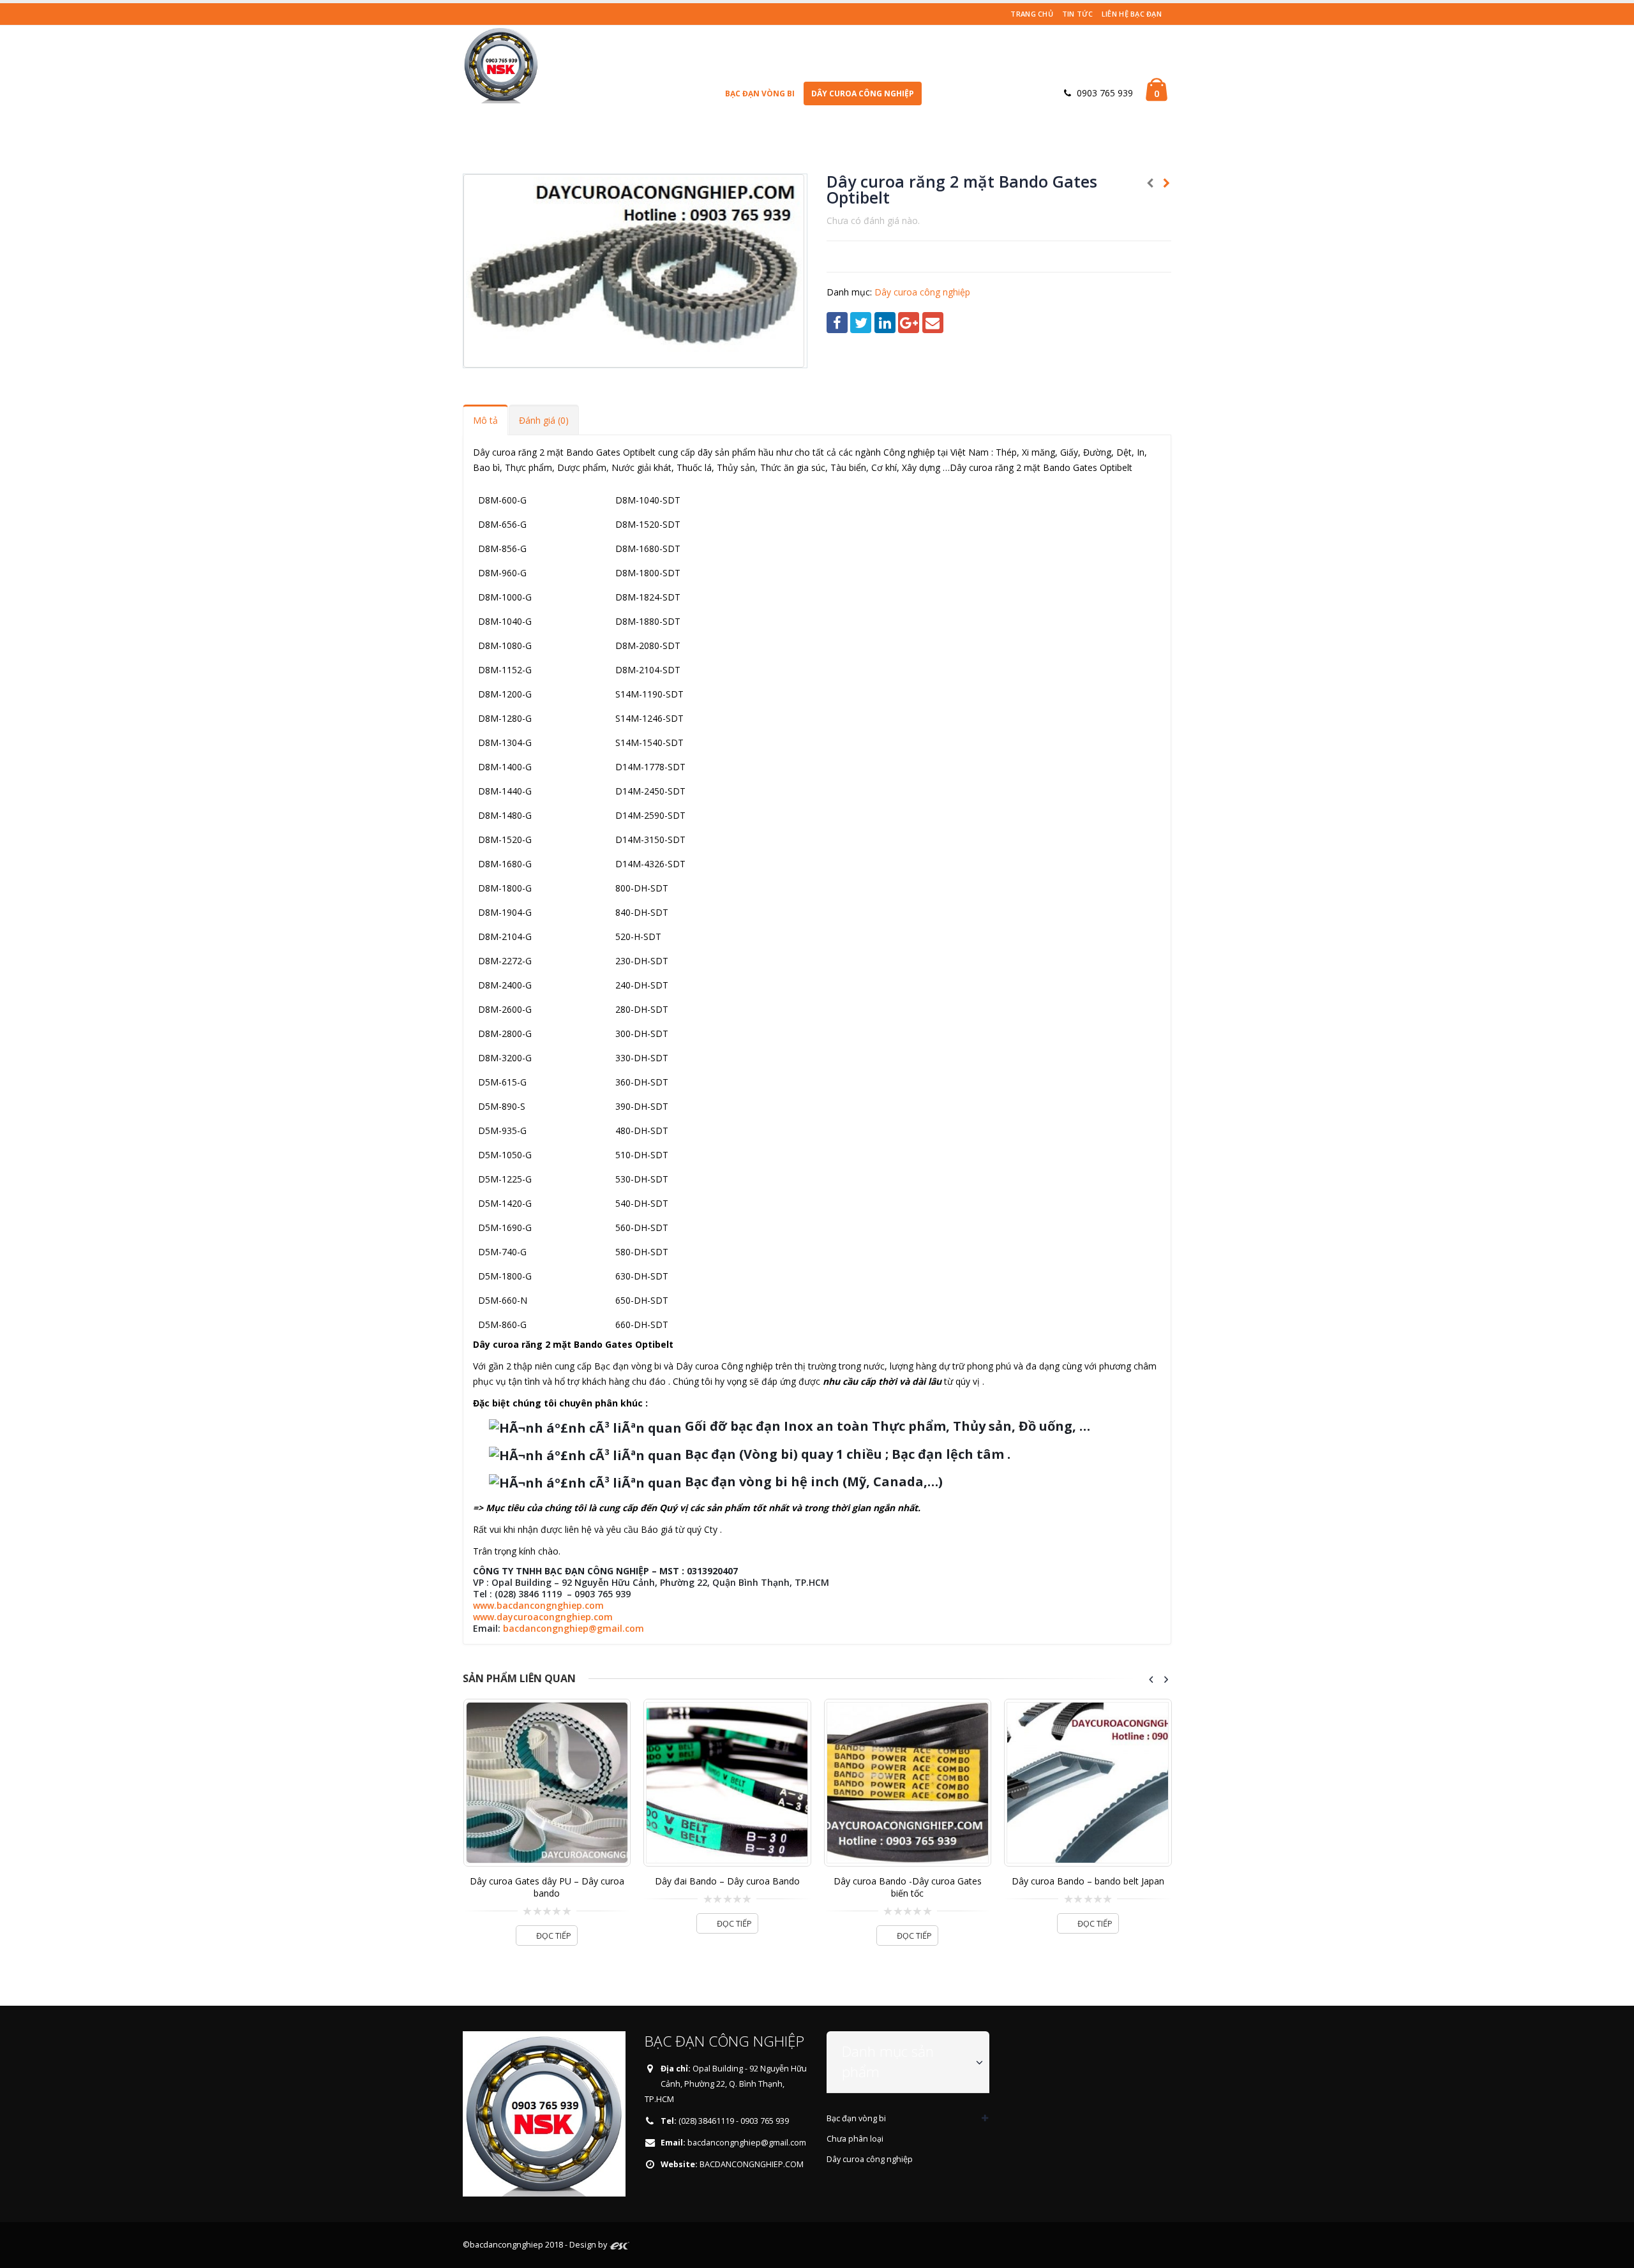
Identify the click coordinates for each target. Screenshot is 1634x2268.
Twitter (861, 323)
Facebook (837, 323)
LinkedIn (885, 323)
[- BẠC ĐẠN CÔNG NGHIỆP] (501, 64)
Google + (909, 323)
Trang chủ (1031, 14)
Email (933, 323)
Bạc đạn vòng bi (760, 93)
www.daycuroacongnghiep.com (543, 1617)
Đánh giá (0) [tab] (544, 420)
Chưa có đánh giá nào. (873, 220)
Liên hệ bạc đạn (1132, 14)
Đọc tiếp (554, 1924)
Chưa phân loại (855, 2139)
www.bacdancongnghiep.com (538, 1605)
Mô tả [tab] (485, 420)
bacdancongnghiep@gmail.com (573, 1628)
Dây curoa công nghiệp (863, 93)
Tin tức (1077, 14)
